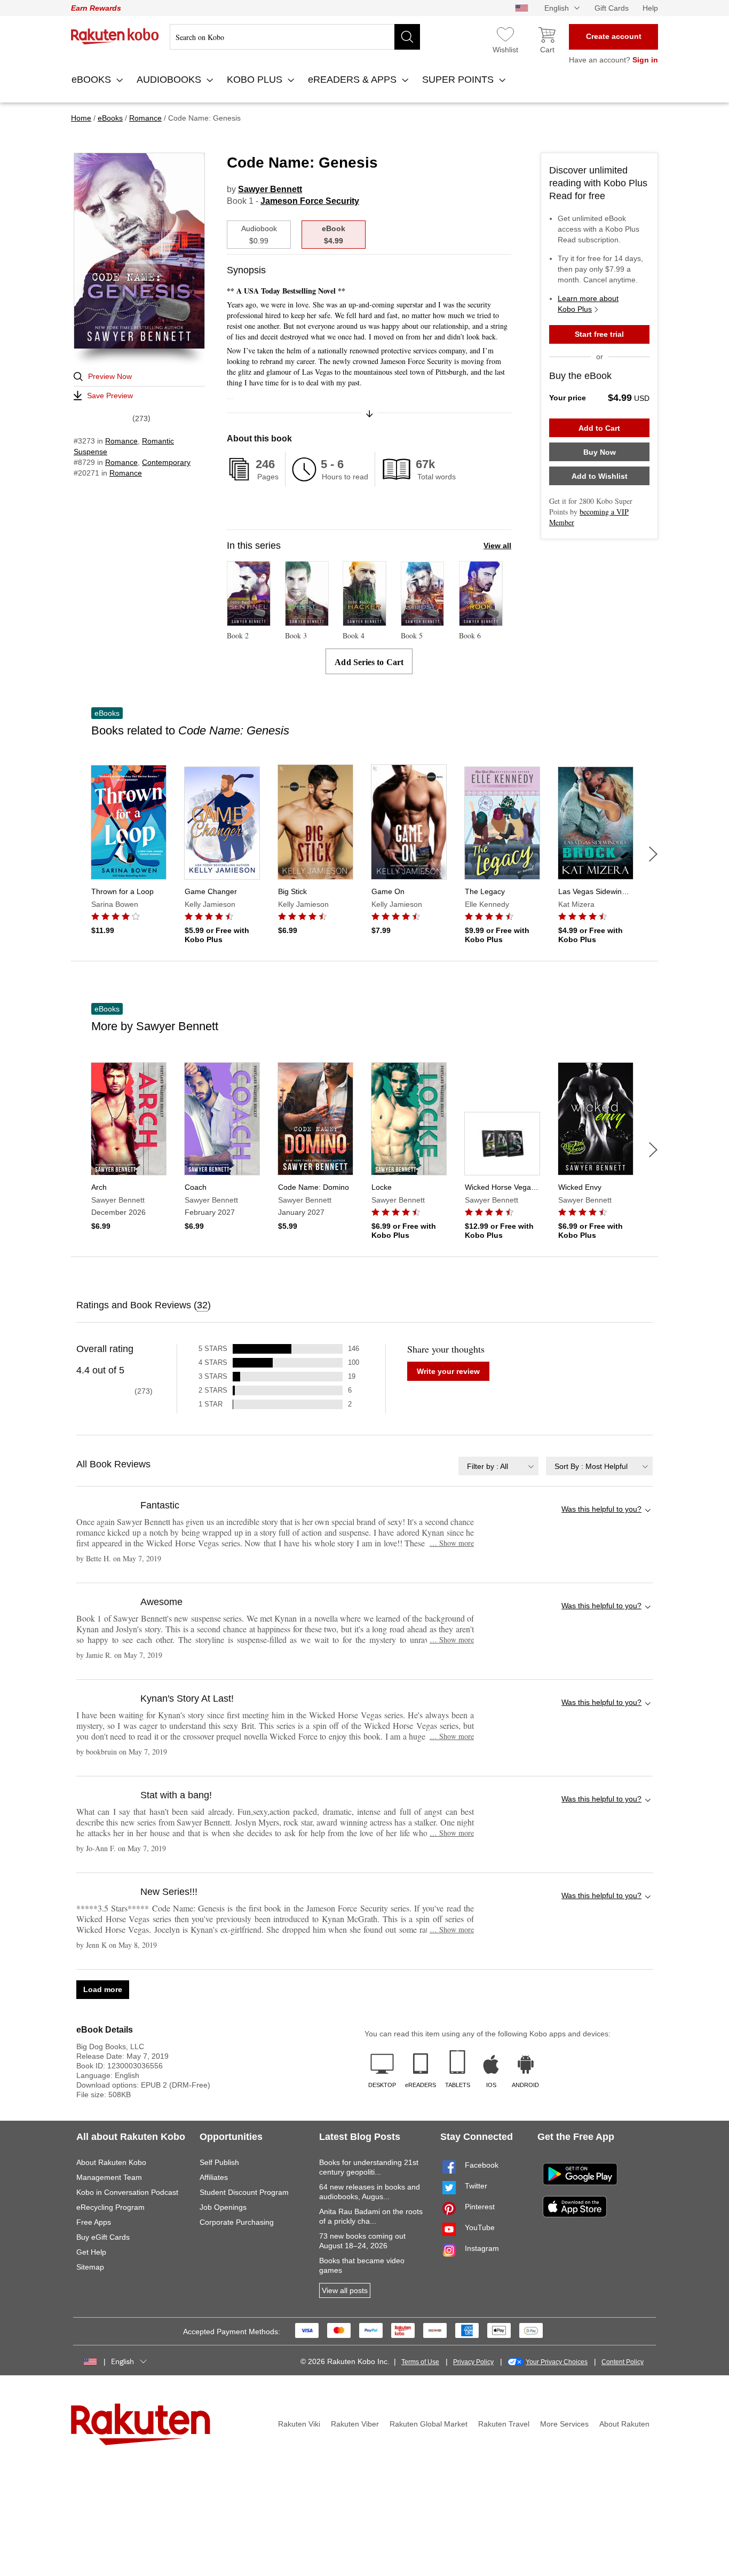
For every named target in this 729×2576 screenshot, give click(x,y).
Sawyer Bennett (270, 189)
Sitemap (90, 2267)
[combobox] (498, 1466)
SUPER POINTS (459, 80)
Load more (103, 1989)
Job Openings (223, 2207)
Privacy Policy (473, 2362)
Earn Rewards (96, 8)
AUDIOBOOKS (170, 80)
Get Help (91, 2252)
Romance (121, 441)
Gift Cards (612, 8)
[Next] (653, 854)
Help (650, 8)
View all (497, 546)
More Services (564, 2424)
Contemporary (166, 462)
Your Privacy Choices (557, 2362)
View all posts (345, 2290)
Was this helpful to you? (601, 1509)
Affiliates (214, 2177)
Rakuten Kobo (115, 36)
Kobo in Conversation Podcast (127, 2192)
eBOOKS (93, 80)
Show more (452, 1543)
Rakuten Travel (504, 2424)
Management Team (109, 2177)
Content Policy (623, 2362)
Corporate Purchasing (237, 2222)
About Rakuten (624, 2424)
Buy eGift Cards (103, 2237)
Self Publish (219, 2162)
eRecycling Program (110, 2207)
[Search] (407, 37)
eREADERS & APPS (354, 80)
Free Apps (94, 2222)
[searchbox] (295, 37)
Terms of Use (420, 2362)
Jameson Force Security (310, 201)
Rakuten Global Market (429, 2424)
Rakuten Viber (355, 2424)
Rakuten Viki (299, 2424)
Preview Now (110, 376)
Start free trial (599, 334)
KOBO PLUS (256, 80)
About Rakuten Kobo (111, 2162)
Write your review (448, 1371)
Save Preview (110, 396)
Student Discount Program (244, 2192)
